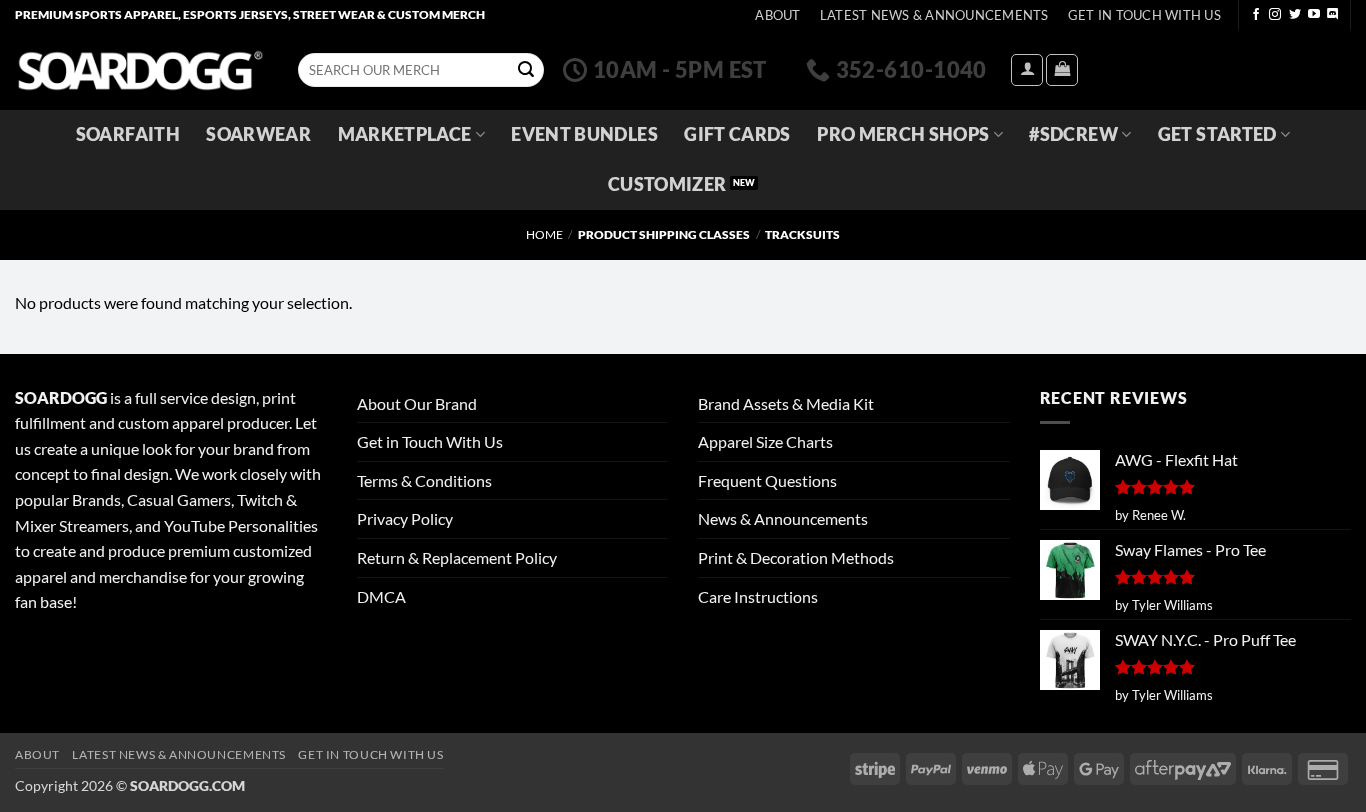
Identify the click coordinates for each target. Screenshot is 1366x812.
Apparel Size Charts (765, 441)
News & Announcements (783, 518)
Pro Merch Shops (903, 134)
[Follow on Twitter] (1295, 15)
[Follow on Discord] (1333, 15)
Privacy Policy (405, 518)
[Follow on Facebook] (1256, 15)
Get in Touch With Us (430, 441)
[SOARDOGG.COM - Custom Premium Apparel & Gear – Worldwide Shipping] (140, 69)
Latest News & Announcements (934, 15)
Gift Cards (737, 134)
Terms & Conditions (424, 480)
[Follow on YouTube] (1314, 15)
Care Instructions (758, 596)
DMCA (381, 596)
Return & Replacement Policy (457, 557)
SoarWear (258, 134)
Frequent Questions (767, 480)
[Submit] (526, 70)
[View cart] (1062, 70)
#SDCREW (1073, 134)
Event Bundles (584, 134)
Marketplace (405, 134)
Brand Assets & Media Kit (786, 403)
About (777, 15)
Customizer (667, 184)
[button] (1027, 70)
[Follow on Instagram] (1275, 15)
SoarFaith (128, 134)
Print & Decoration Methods (796, 557)
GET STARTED (1217, 134)
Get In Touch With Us (1144, 15)
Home (544, 234)
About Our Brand (417, 403)
